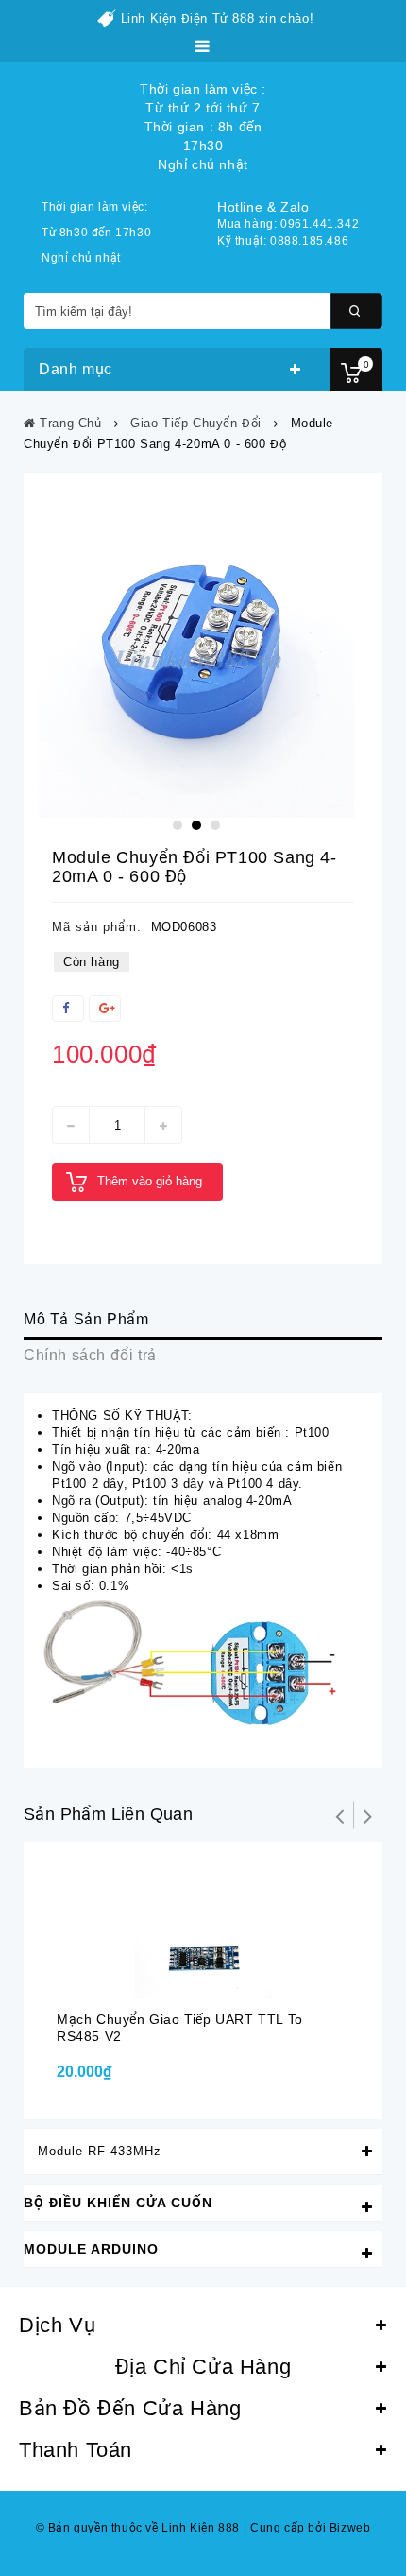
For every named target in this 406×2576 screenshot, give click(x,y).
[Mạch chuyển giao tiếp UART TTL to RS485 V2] (203, 1930)
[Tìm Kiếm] (356, 311)
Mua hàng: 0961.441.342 (288, 224)
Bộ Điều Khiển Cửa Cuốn (118, 2203)
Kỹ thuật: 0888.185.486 (283, 241)
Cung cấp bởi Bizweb (307, 2528)
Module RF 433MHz (100, 2151)
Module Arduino (91, 2249)
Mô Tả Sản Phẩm (86, 1319)
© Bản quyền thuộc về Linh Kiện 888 (138, 2528)
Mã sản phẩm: (97, 927)
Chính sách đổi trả (90, 1355)
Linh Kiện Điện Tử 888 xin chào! (218, 18)
